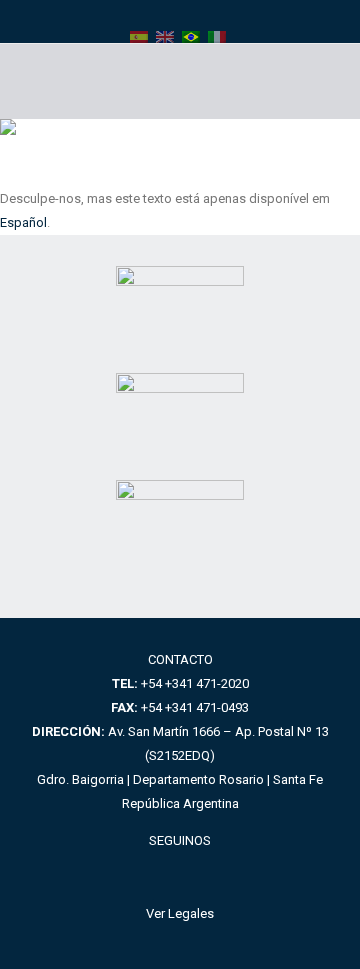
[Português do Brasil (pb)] (191, 36)
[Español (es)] (139, 36)
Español (23, 222)
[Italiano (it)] (217, 36)
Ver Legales (180, 913)
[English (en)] (165, 36)
